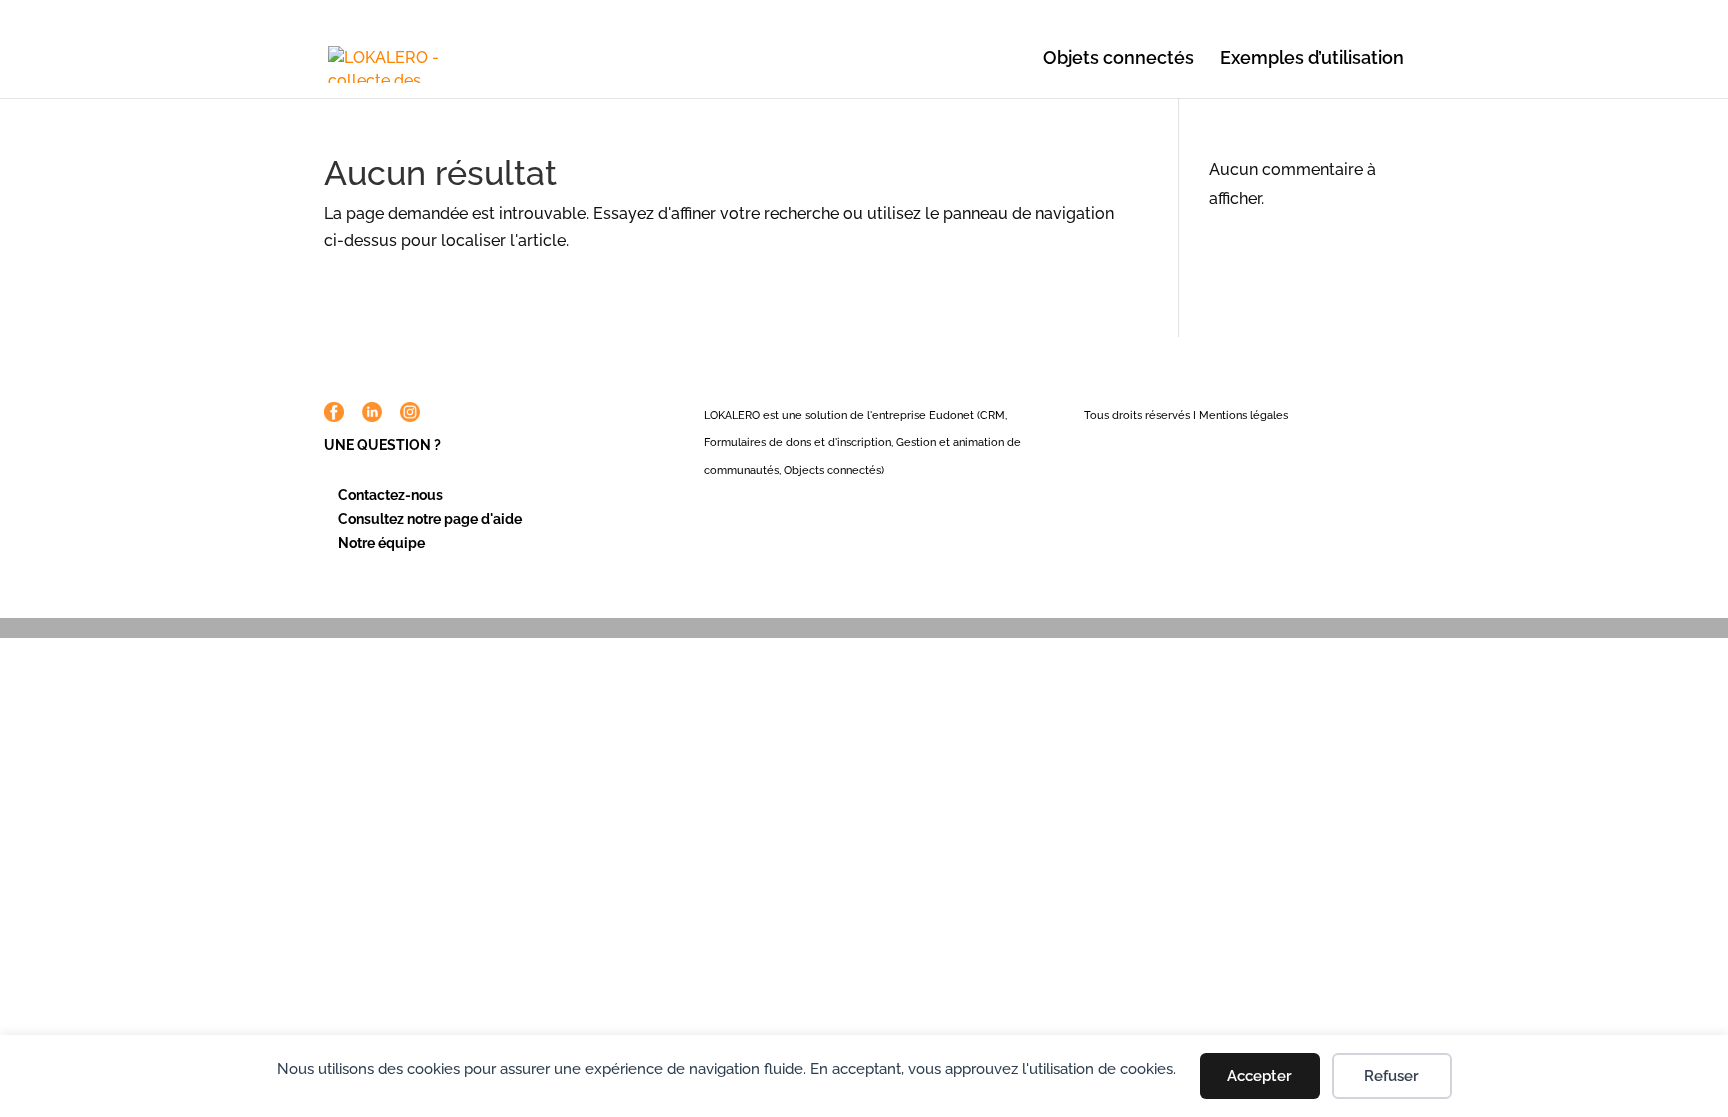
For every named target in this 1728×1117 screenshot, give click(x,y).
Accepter (1259, 1076)
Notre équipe (381, 543)
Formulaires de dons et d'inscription (797, 442)
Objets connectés (1118, 59)
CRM (992, 415)
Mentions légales (1243, 415)
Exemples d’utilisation (1312, 59)
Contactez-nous (390, 495)
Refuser (1391, 1076)
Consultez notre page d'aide (430, 519)
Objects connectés (832, 470)
